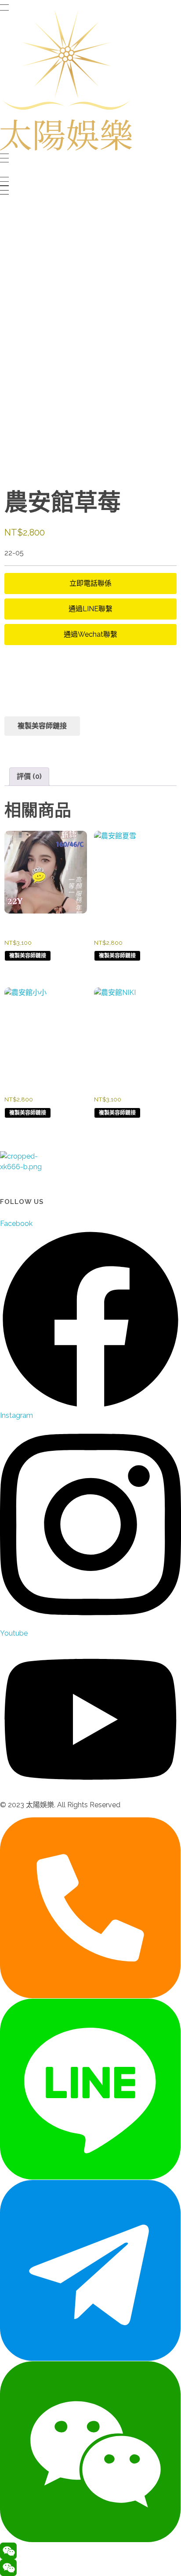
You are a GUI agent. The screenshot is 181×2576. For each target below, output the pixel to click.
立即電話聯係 (90, 583)
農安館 (32, 748)
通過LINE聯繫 (90, 609)
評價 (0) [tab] (29, 776)
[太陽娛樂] (66, 80)
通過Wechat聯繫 (90, 634)
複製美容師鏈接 (42, 726)
